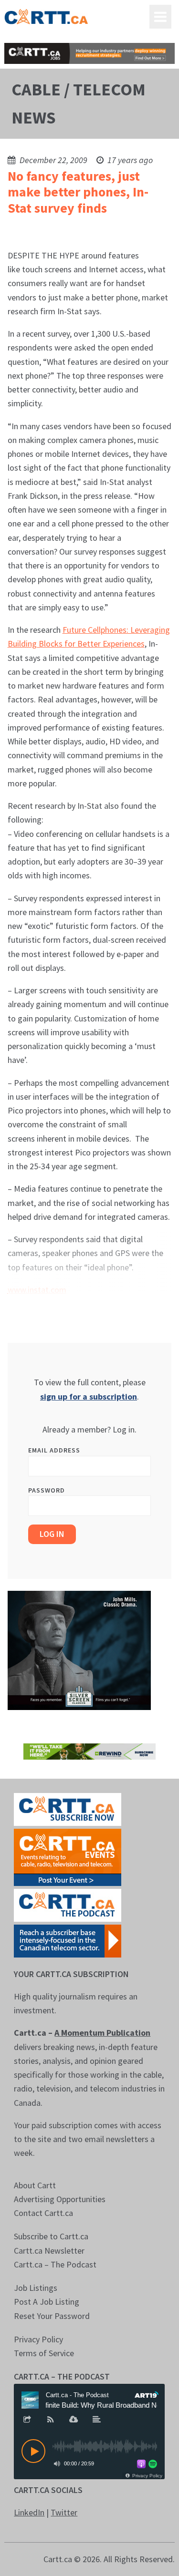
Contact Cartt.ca (43, 2213)
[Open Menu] (160, 17)
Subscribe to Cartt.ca (51, 2236)
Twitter (64, 2512)
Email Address (54, 1450)
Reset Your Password (52, 2316)
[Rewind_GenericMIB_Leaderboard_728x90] (89, 1750)
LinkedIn (29, 2512)
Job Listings (36, 2288)
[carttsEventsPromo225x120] (68, 1856)
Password (47, 1490)
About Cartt (35, 2185)
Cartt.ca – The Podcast (55, 2264)
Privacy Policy (38, 2339)
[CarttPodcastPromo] (68, 1904)
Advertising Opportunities (60, 2199)
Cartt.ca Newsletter (49, 2251)
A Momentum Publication (102, 2033)
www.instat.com (37, 1290)
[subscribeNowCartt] (68, 1808)
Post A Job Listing (47, 2302)
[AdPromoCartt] (68, 1940)
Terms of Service (44, 2353)
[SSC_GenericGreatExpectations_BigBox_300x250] (79, 1649)
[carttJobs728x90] (89, 53)
